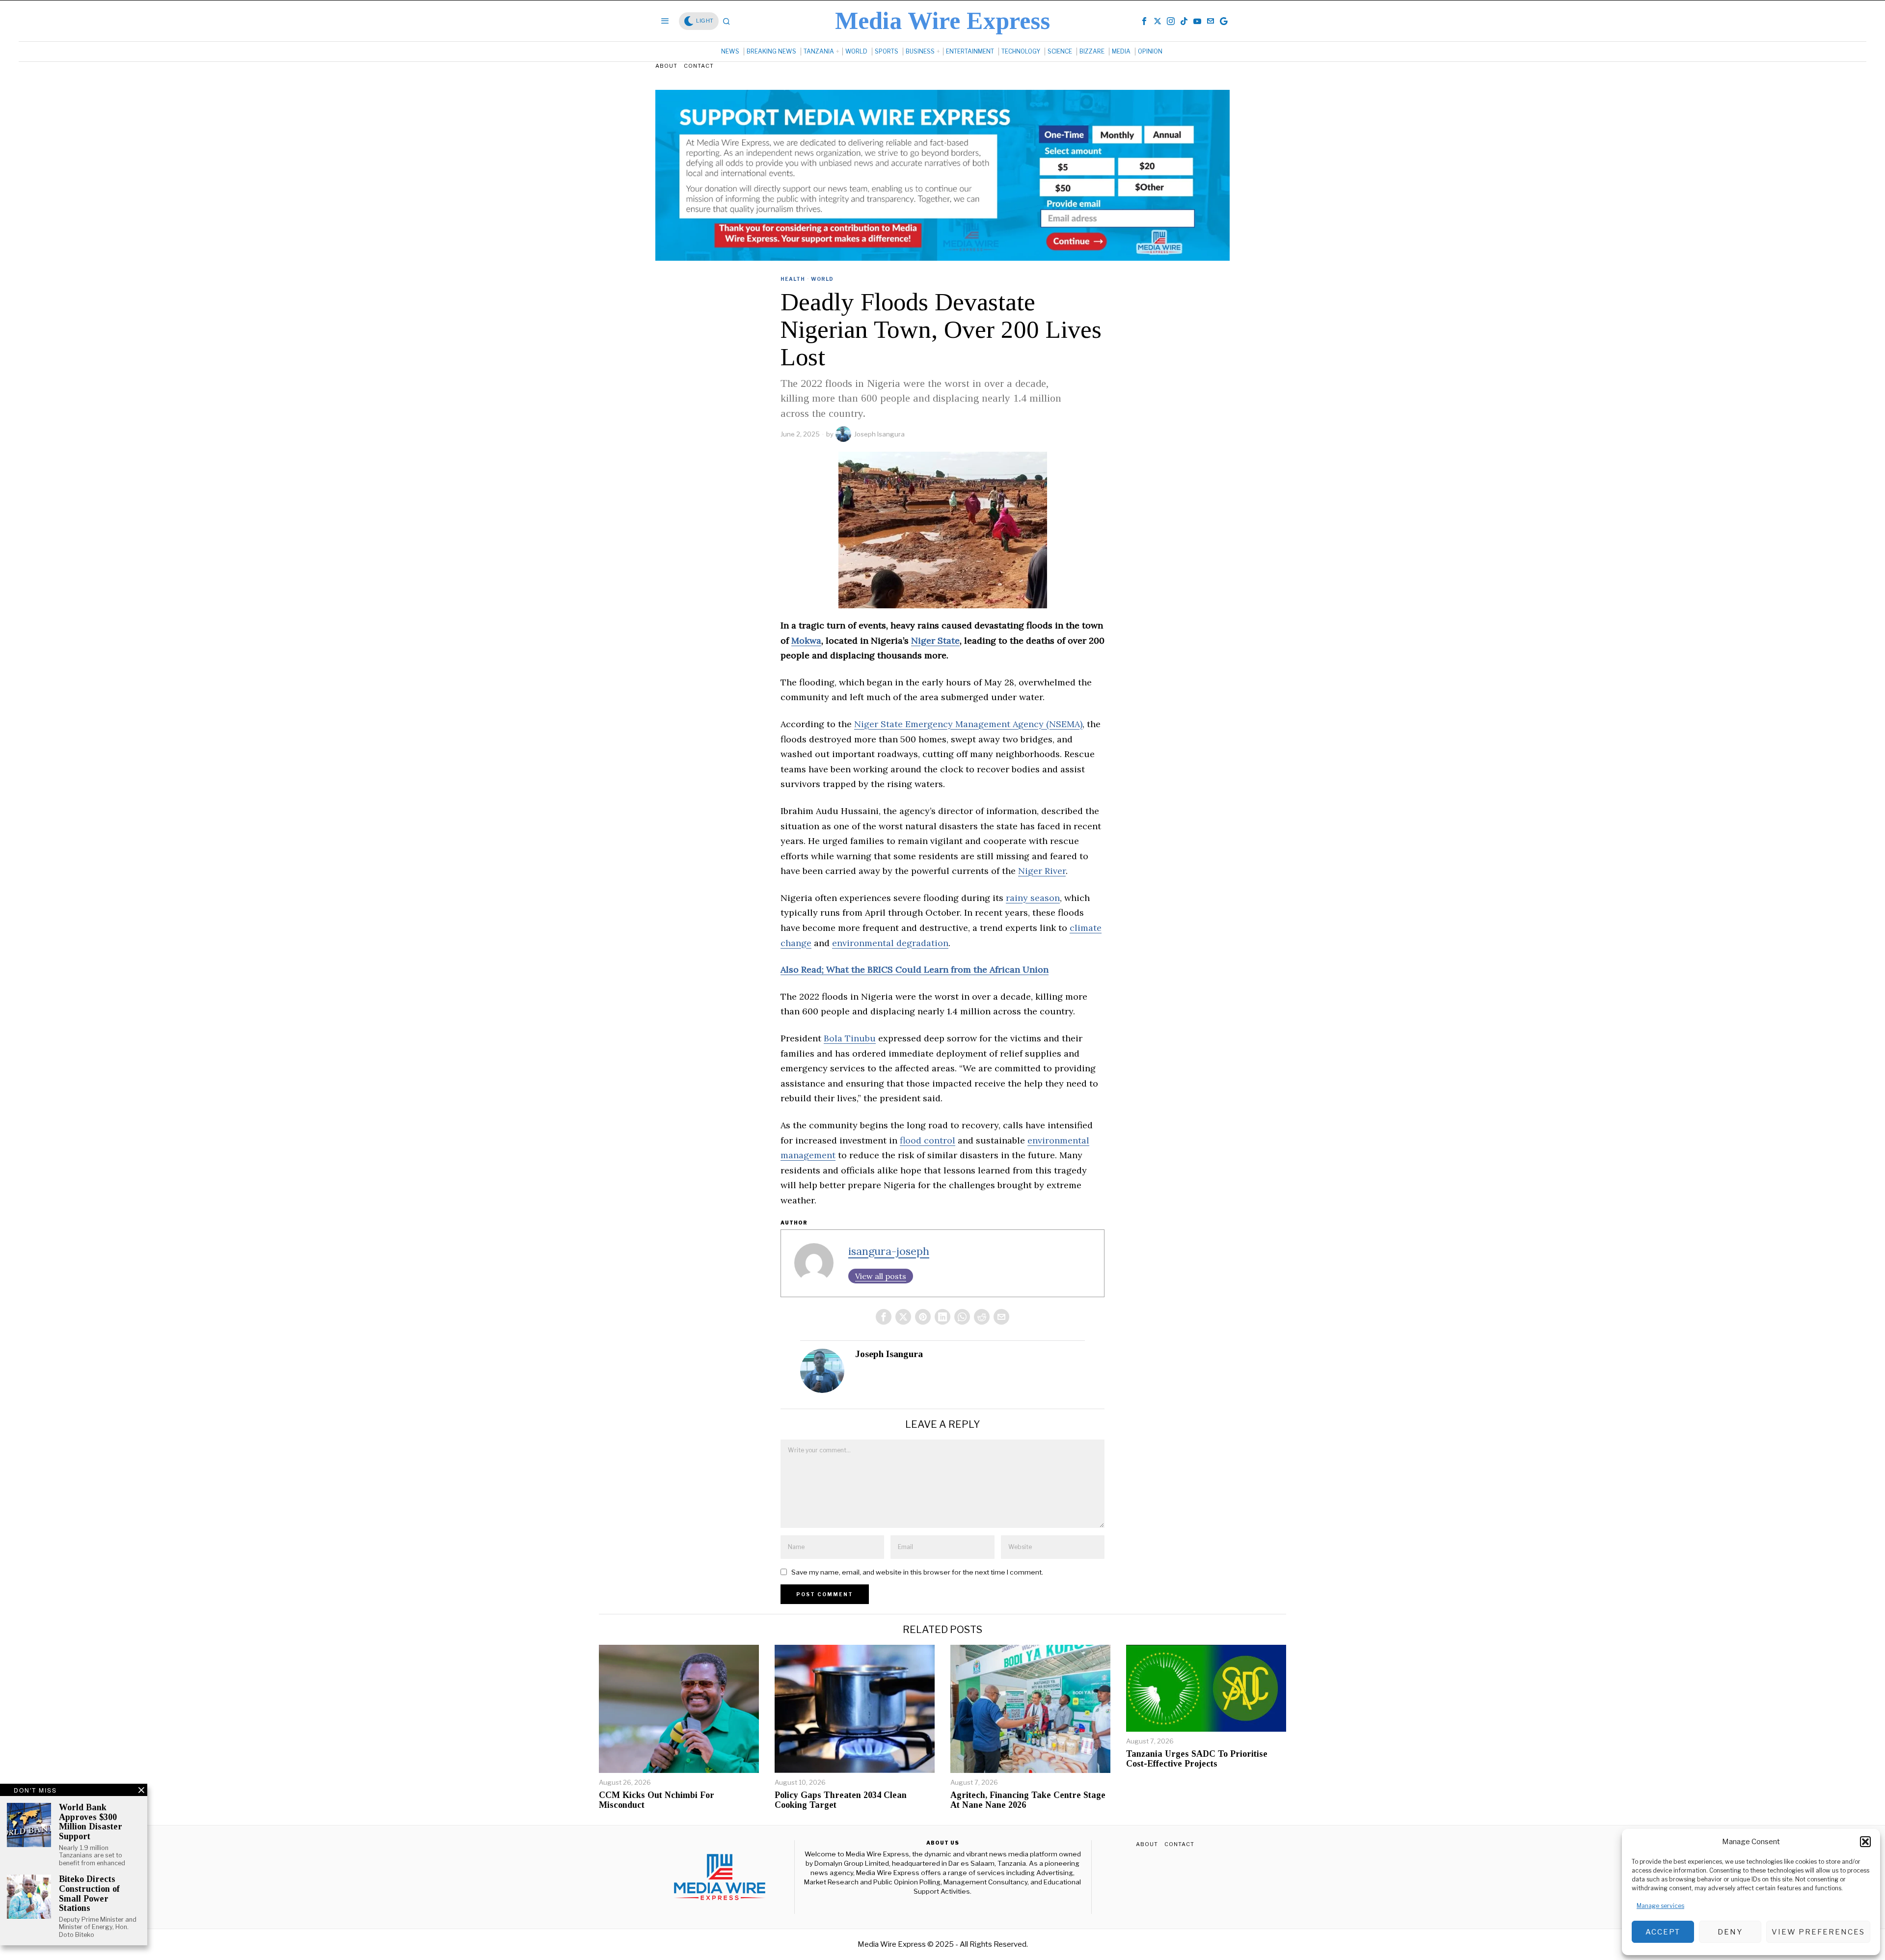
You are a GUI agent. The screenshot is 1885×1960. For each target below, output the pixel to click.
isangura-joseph (889, 1251)
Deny (1730, 1932)
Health (793, 279)
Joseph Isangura (879, 434)
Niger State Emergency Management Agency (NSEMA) (968, 724)
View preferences (1818, 1932)
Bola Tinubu (850, 1038)
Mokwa (806, 640)
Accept (1663, 1932)
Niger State (935, 640)
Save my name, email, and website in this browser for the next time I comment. (917, 1572)
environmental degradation (890, 943)
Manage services (1660, 1906)
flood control (928, 1140)
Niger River (1042, 871)
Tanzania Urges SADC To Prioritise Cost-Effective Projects (1197, 1759)
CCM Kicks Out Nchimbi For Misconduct (657, 1800)
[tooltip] (1144, 21)
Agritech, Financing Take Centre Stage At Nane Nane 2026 (1028, 1800)
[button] (1865, 1842)
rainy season (1033, 898)
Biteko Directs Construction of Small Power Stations (89, 1894)
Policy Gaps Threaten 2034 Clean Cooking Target (841, 1800)
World (822, 279)
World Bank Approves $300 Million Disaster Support (91, 1822)
